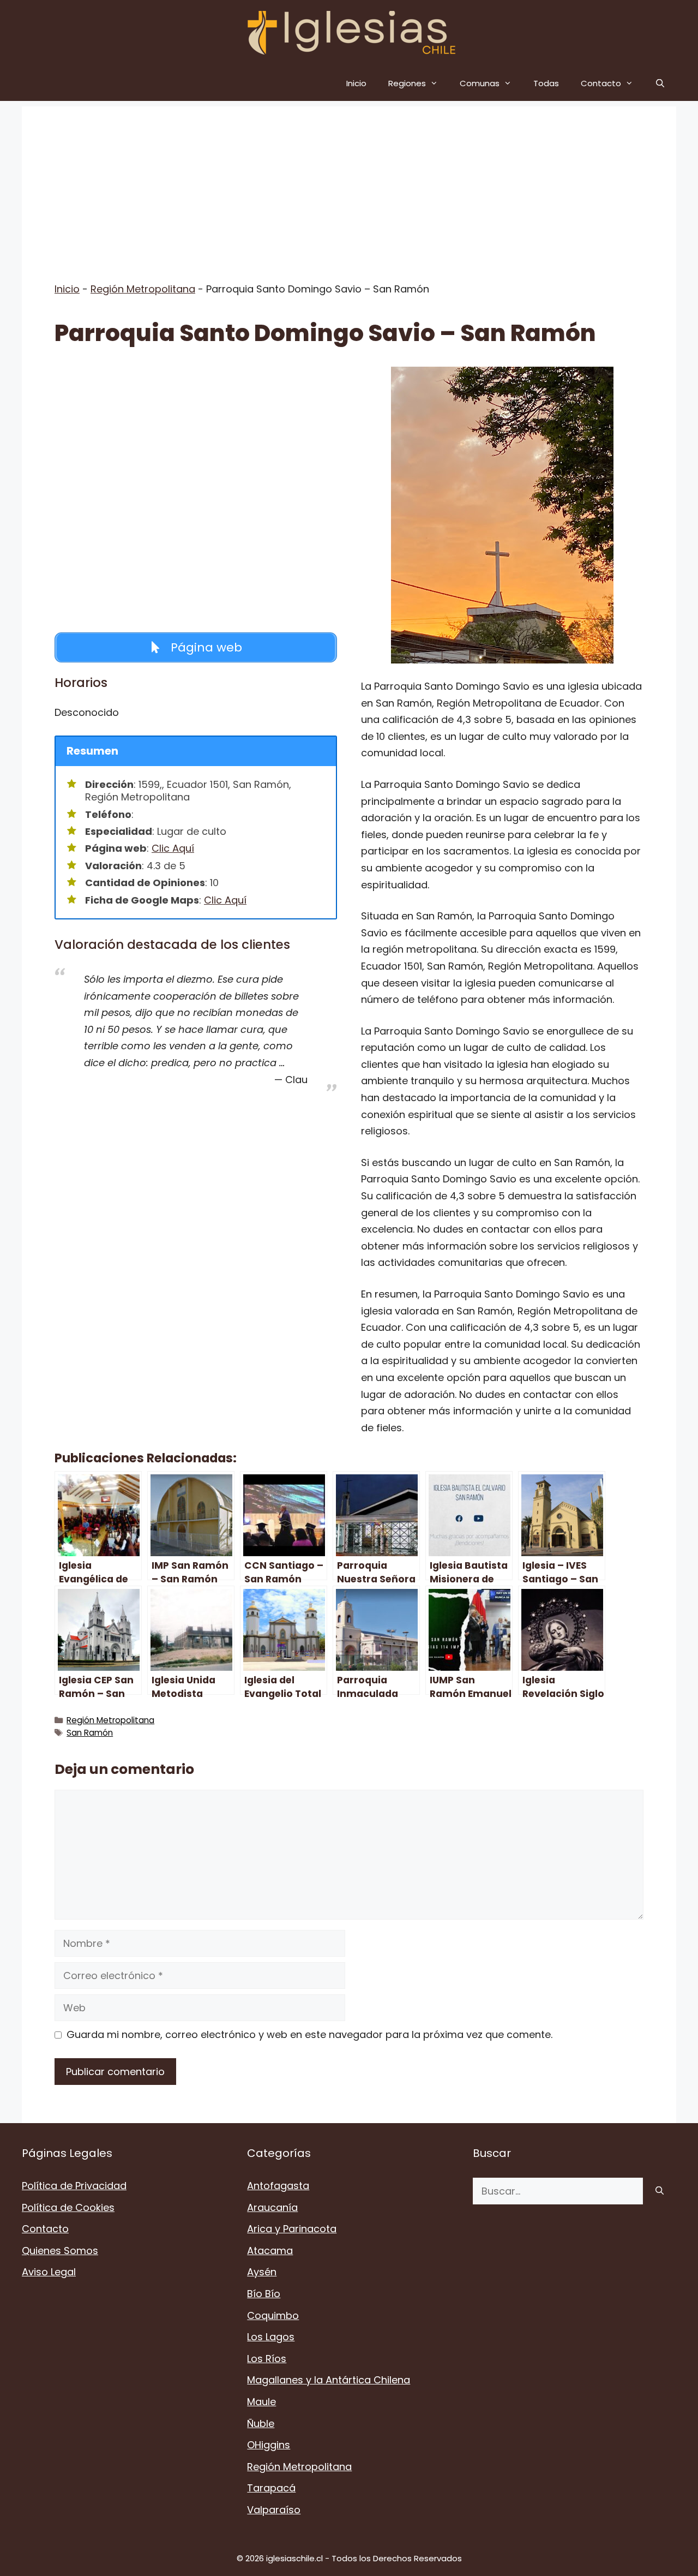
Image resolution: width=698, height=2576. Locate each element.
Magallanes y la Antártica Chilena (329, 2380)
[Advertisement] (349, 183)
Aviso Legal (49, 2272)
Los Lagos (271, 2337)
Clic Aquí (173, 848)
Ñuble (261, 2423)
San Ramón (90, 1733)
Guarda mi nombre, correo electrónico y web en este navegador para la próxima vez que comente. (309, 2034)
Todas (546, 83)
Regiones (407, 83)
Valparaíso (274, 2510)
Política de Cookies (68, 2207)
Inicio (356, 83)
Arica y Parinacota (292, 2229)
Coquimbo (273, 2315)
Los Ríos (267, 2359)
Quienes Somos (60, 2251)
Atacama (270, 2251)
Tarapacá (271, 2488)
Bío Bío (264, 2294)
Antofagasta (278, 2186)
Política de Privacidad (74, 2186)
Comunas (480, 83)
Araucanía (272, 2207)
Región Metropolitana (143, 289)
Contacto (601, 83)
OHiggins (269, 2445)
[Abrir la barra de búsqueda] (660, 83)
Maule (261, 2402)
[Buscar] (660, 2191)
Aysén (262, 2272)
